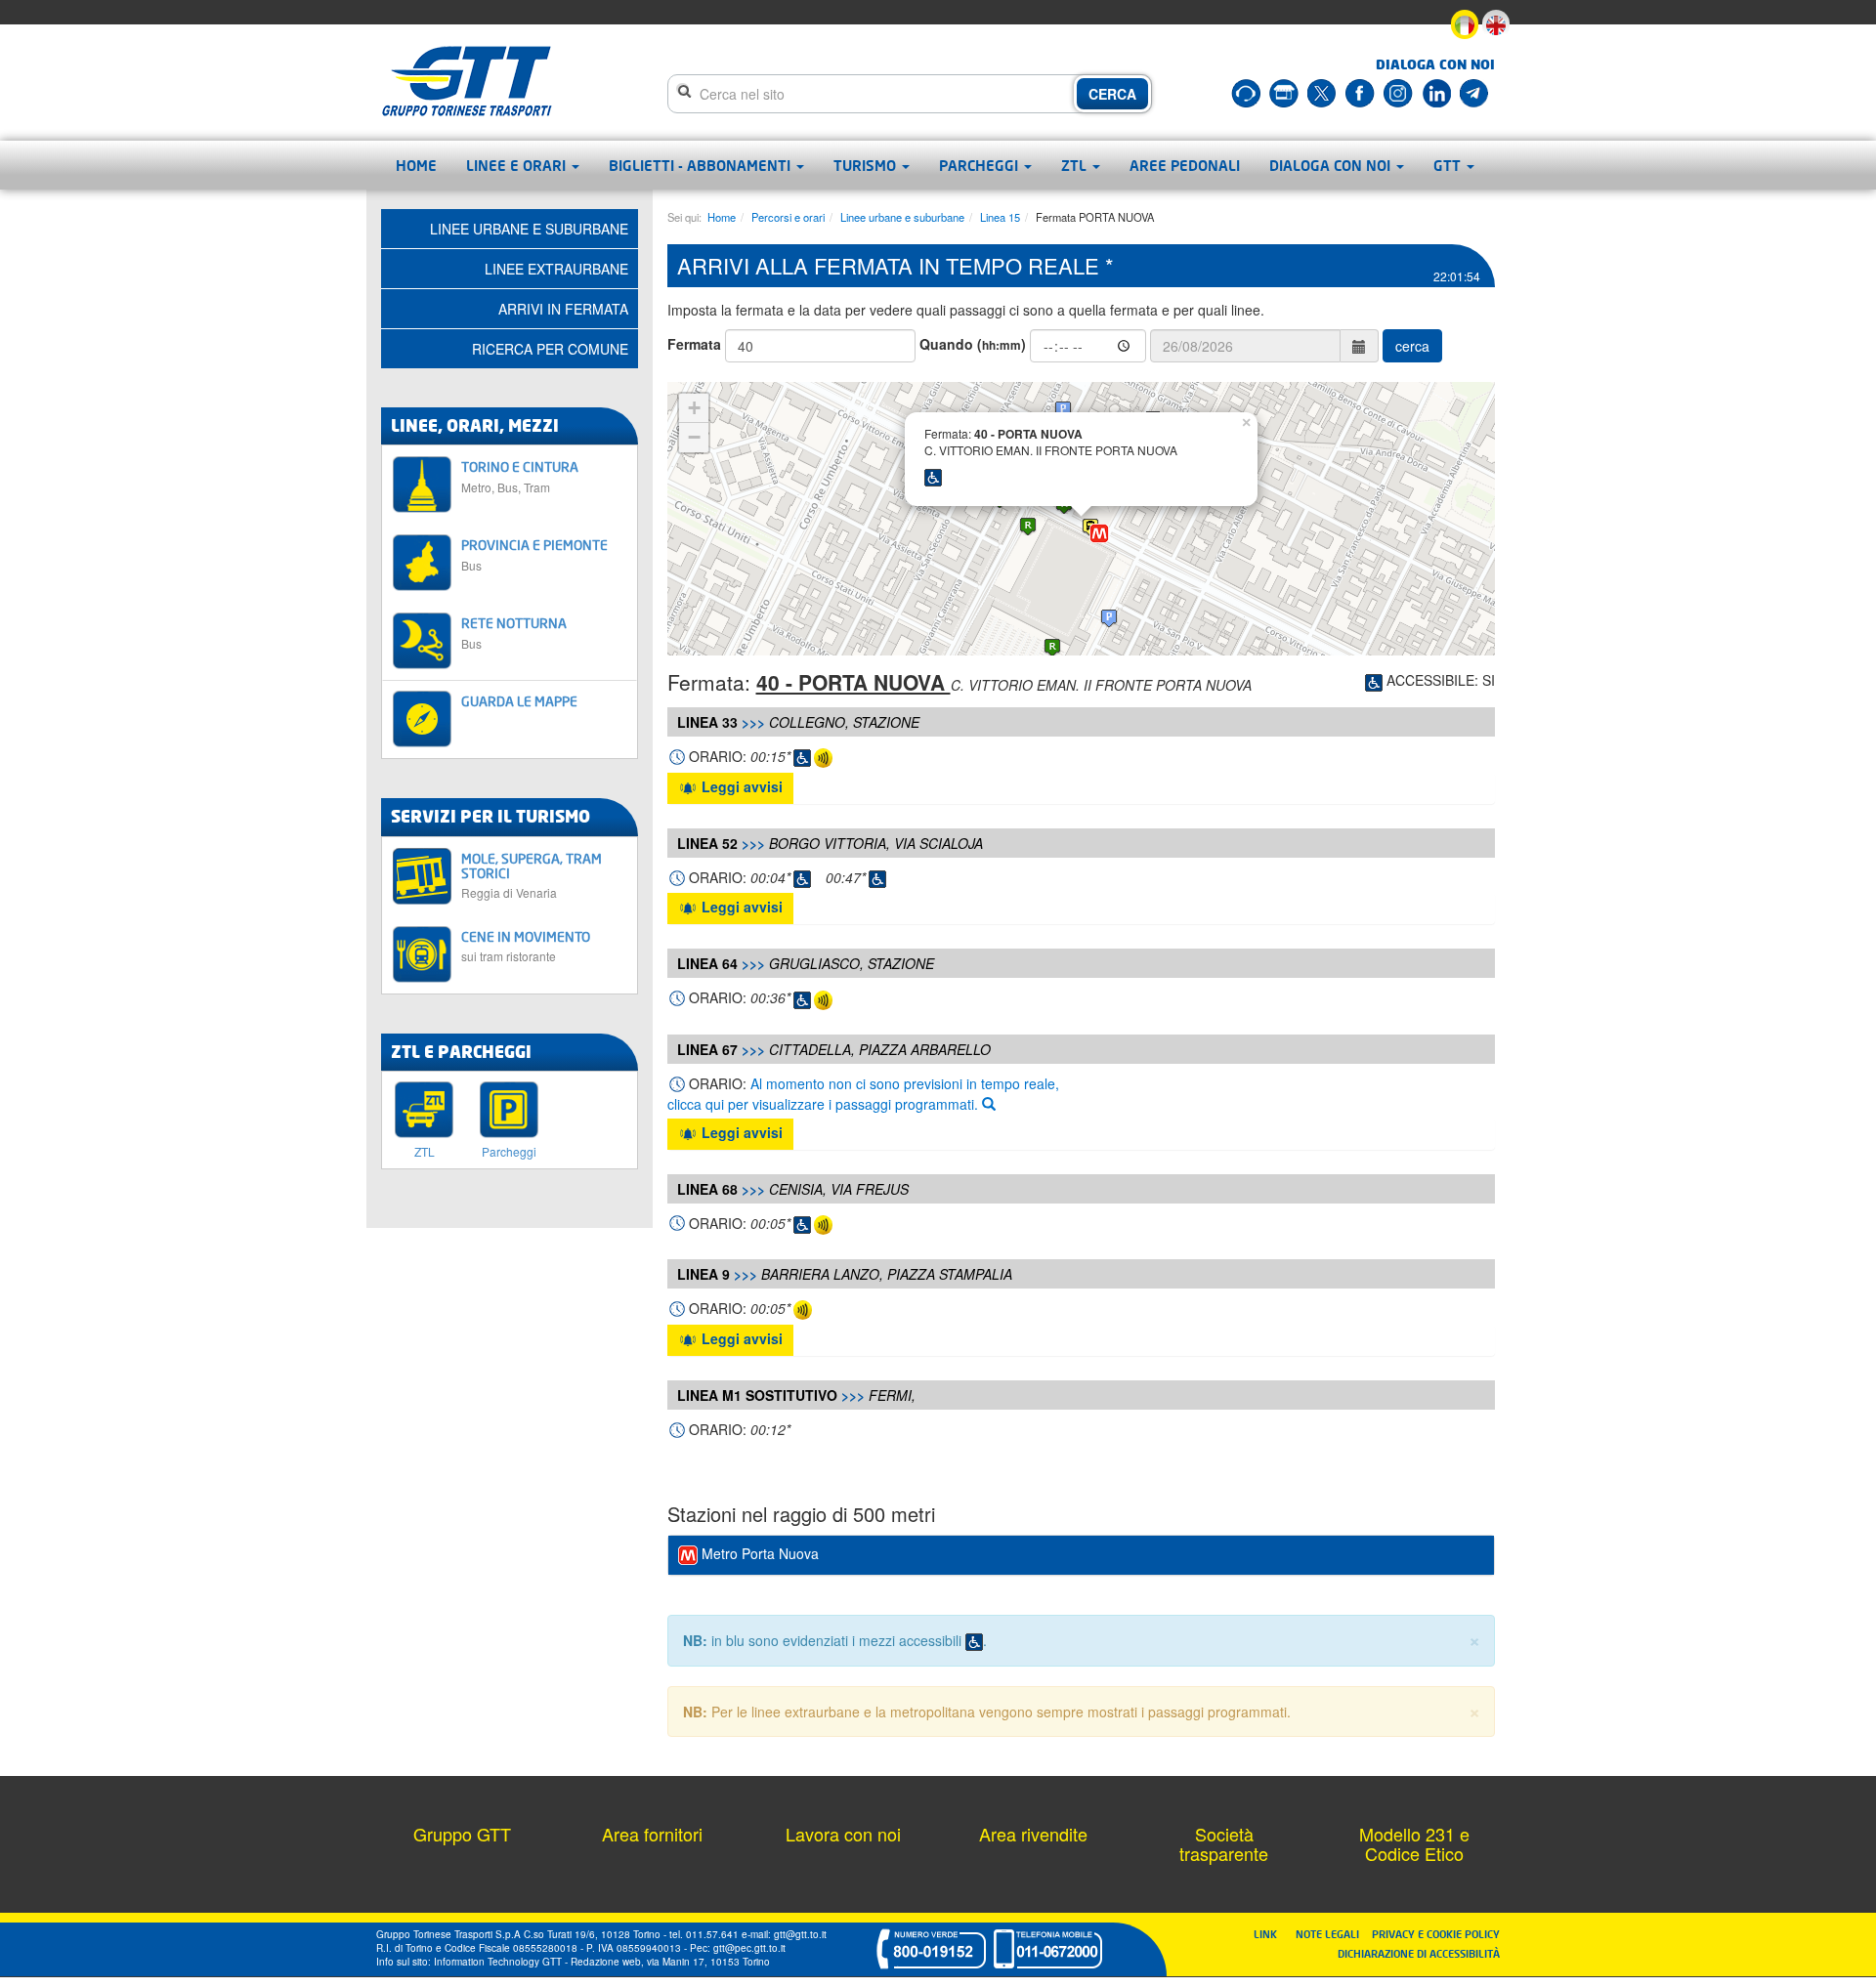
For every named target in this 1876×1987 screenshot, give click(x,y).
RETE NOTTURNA (514, 633)
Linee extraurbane (556, 269)
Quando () (973, 344)
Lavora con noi (843, 1834)
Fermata (694, 344)
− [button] (694, 437)
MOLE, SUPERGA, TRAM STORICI (532, 875)
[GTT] (467, 81)
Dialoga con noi (1332, 165)
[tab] (1082, 1555)
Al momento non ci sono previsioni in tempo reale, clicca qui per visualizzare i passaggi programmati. (863, 1094)
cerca (1412, 346)
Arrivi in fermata (563, 309)
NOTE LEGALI (1332, 1934)
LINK (1271, 1934)
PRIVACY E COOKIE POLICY (1436, 1934)
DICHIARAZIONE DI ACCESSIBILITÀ (1419, 1953)
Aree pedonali (1185, 165)
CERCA (1112, 94)
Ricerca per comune (550, 349)
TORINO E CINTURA (520, 476)
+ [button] (694, 408)
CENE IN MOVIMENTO (526, 946)
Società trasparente (1224, 1843)
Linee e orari (518, 165)
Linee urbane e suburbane (902, 217)
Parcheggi (981, 165)
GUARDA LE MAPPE (519, 701)
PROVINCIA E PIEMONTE (534, 554)
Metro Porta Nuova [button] (758, 1553)
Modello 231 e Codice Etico (1414, 1843)
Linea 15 (1000, 217)
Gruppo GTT (462, 1834)
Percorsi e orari (788, 217)
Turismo (867, 165)
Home (416, 165)
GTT (1449, 165)
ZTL (1076, 165)
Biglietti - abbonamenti (702, 165)
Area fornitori (652, 1834)
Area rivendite (1033, 1834)
